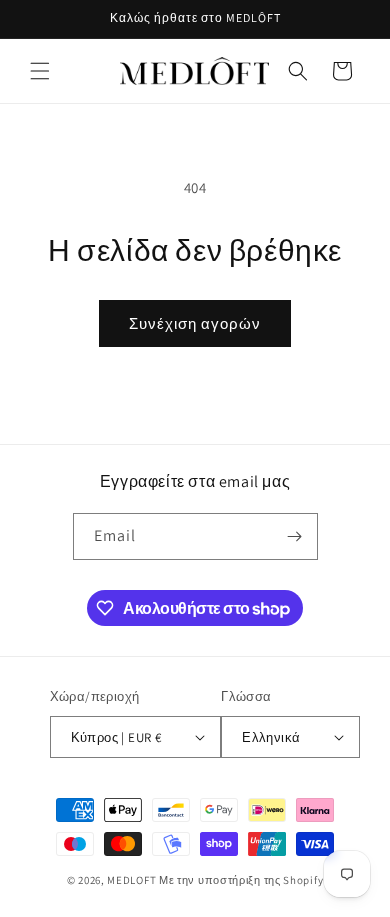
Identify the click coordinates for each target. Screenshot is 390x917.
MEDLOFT (131, 880)
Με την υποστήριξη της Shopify (241, 880)
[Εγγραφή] (295, 536)
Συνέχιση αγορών (195, 323)
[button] (40, 71)
